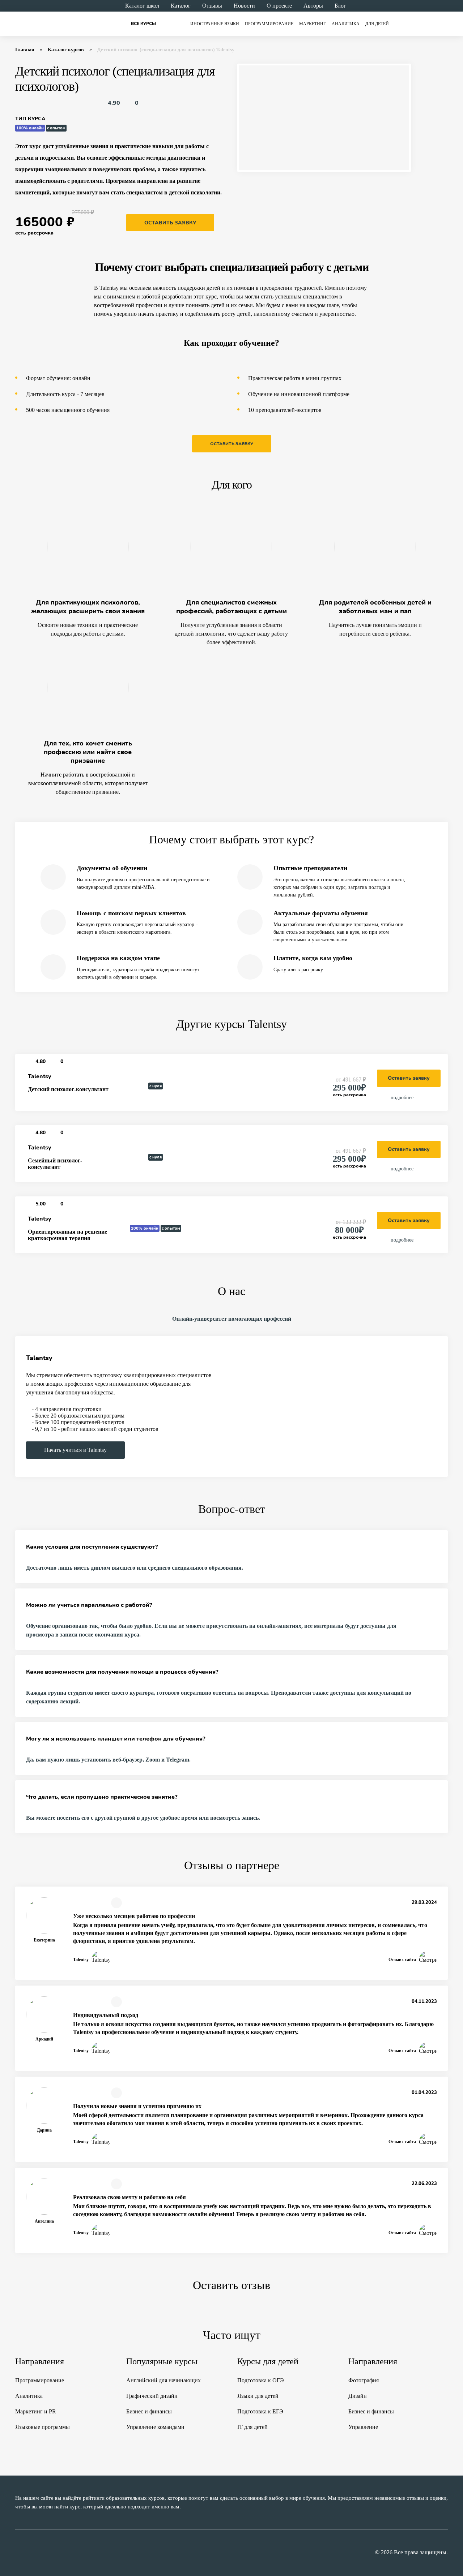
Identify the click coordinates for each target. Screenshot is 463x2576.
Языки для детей (258, 2396)
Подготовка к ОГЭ (261, 2380)
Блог (340, 6)
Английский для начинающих (163, 2380)
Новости (244, 6)
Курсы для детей (268, 2361)
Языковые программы (43, 2427)
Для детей (377, 24)
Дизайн (358, 2396)
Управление (363, 2427)
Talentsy (40, 1076)
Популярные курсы (162, 2361)
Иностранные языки (215, 24)
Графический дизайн (152, 2396)
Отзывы (212, 6)
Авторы (313, 6)
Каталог (181, 6)
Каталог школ (142, 6)
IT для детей (252, 2427)
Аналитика (346, 24)
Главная (25, 50)
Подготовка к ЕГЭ (260, 2411)
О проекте (279, 6)
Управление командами (155, 2427)
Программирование (269, 24)
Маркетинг (313, 24)
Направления (40, 2361)
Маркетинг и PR (36, 2411)
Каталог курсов (66, 50)
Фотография (364, 2380)
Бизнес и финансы (149, 2411)
